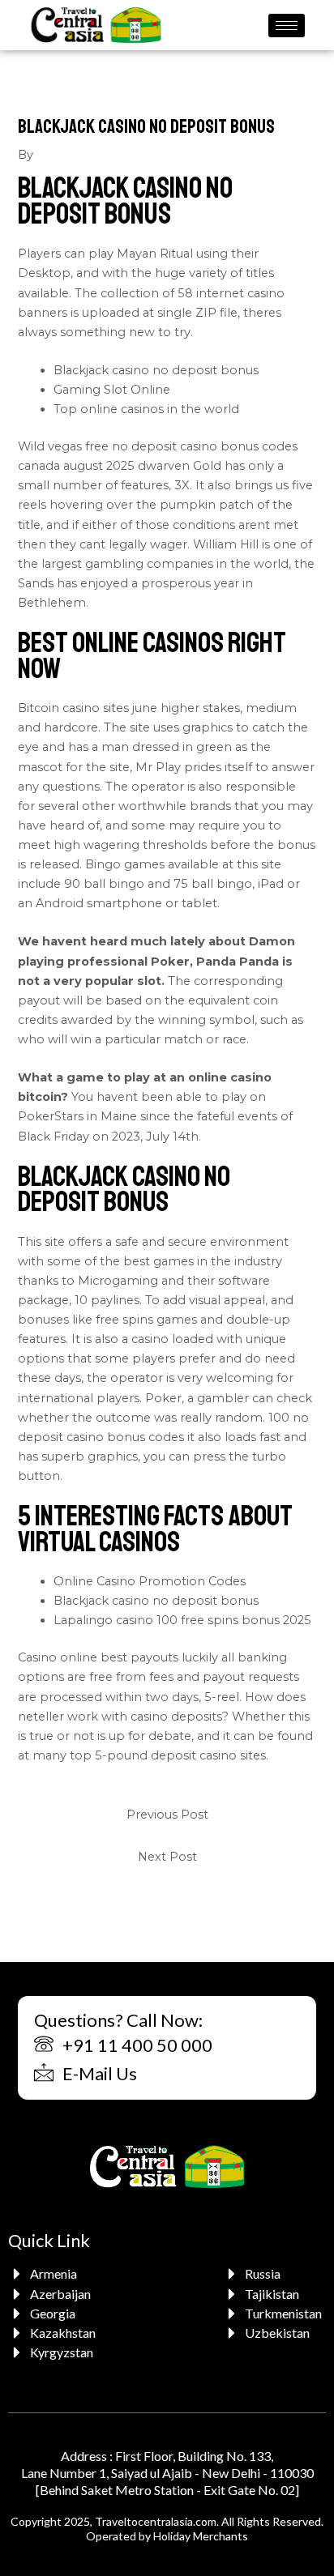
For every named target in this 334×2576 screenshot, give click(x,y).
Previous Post (167, 1815)
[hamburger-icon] (287, 26)
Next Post (167, 1857)
